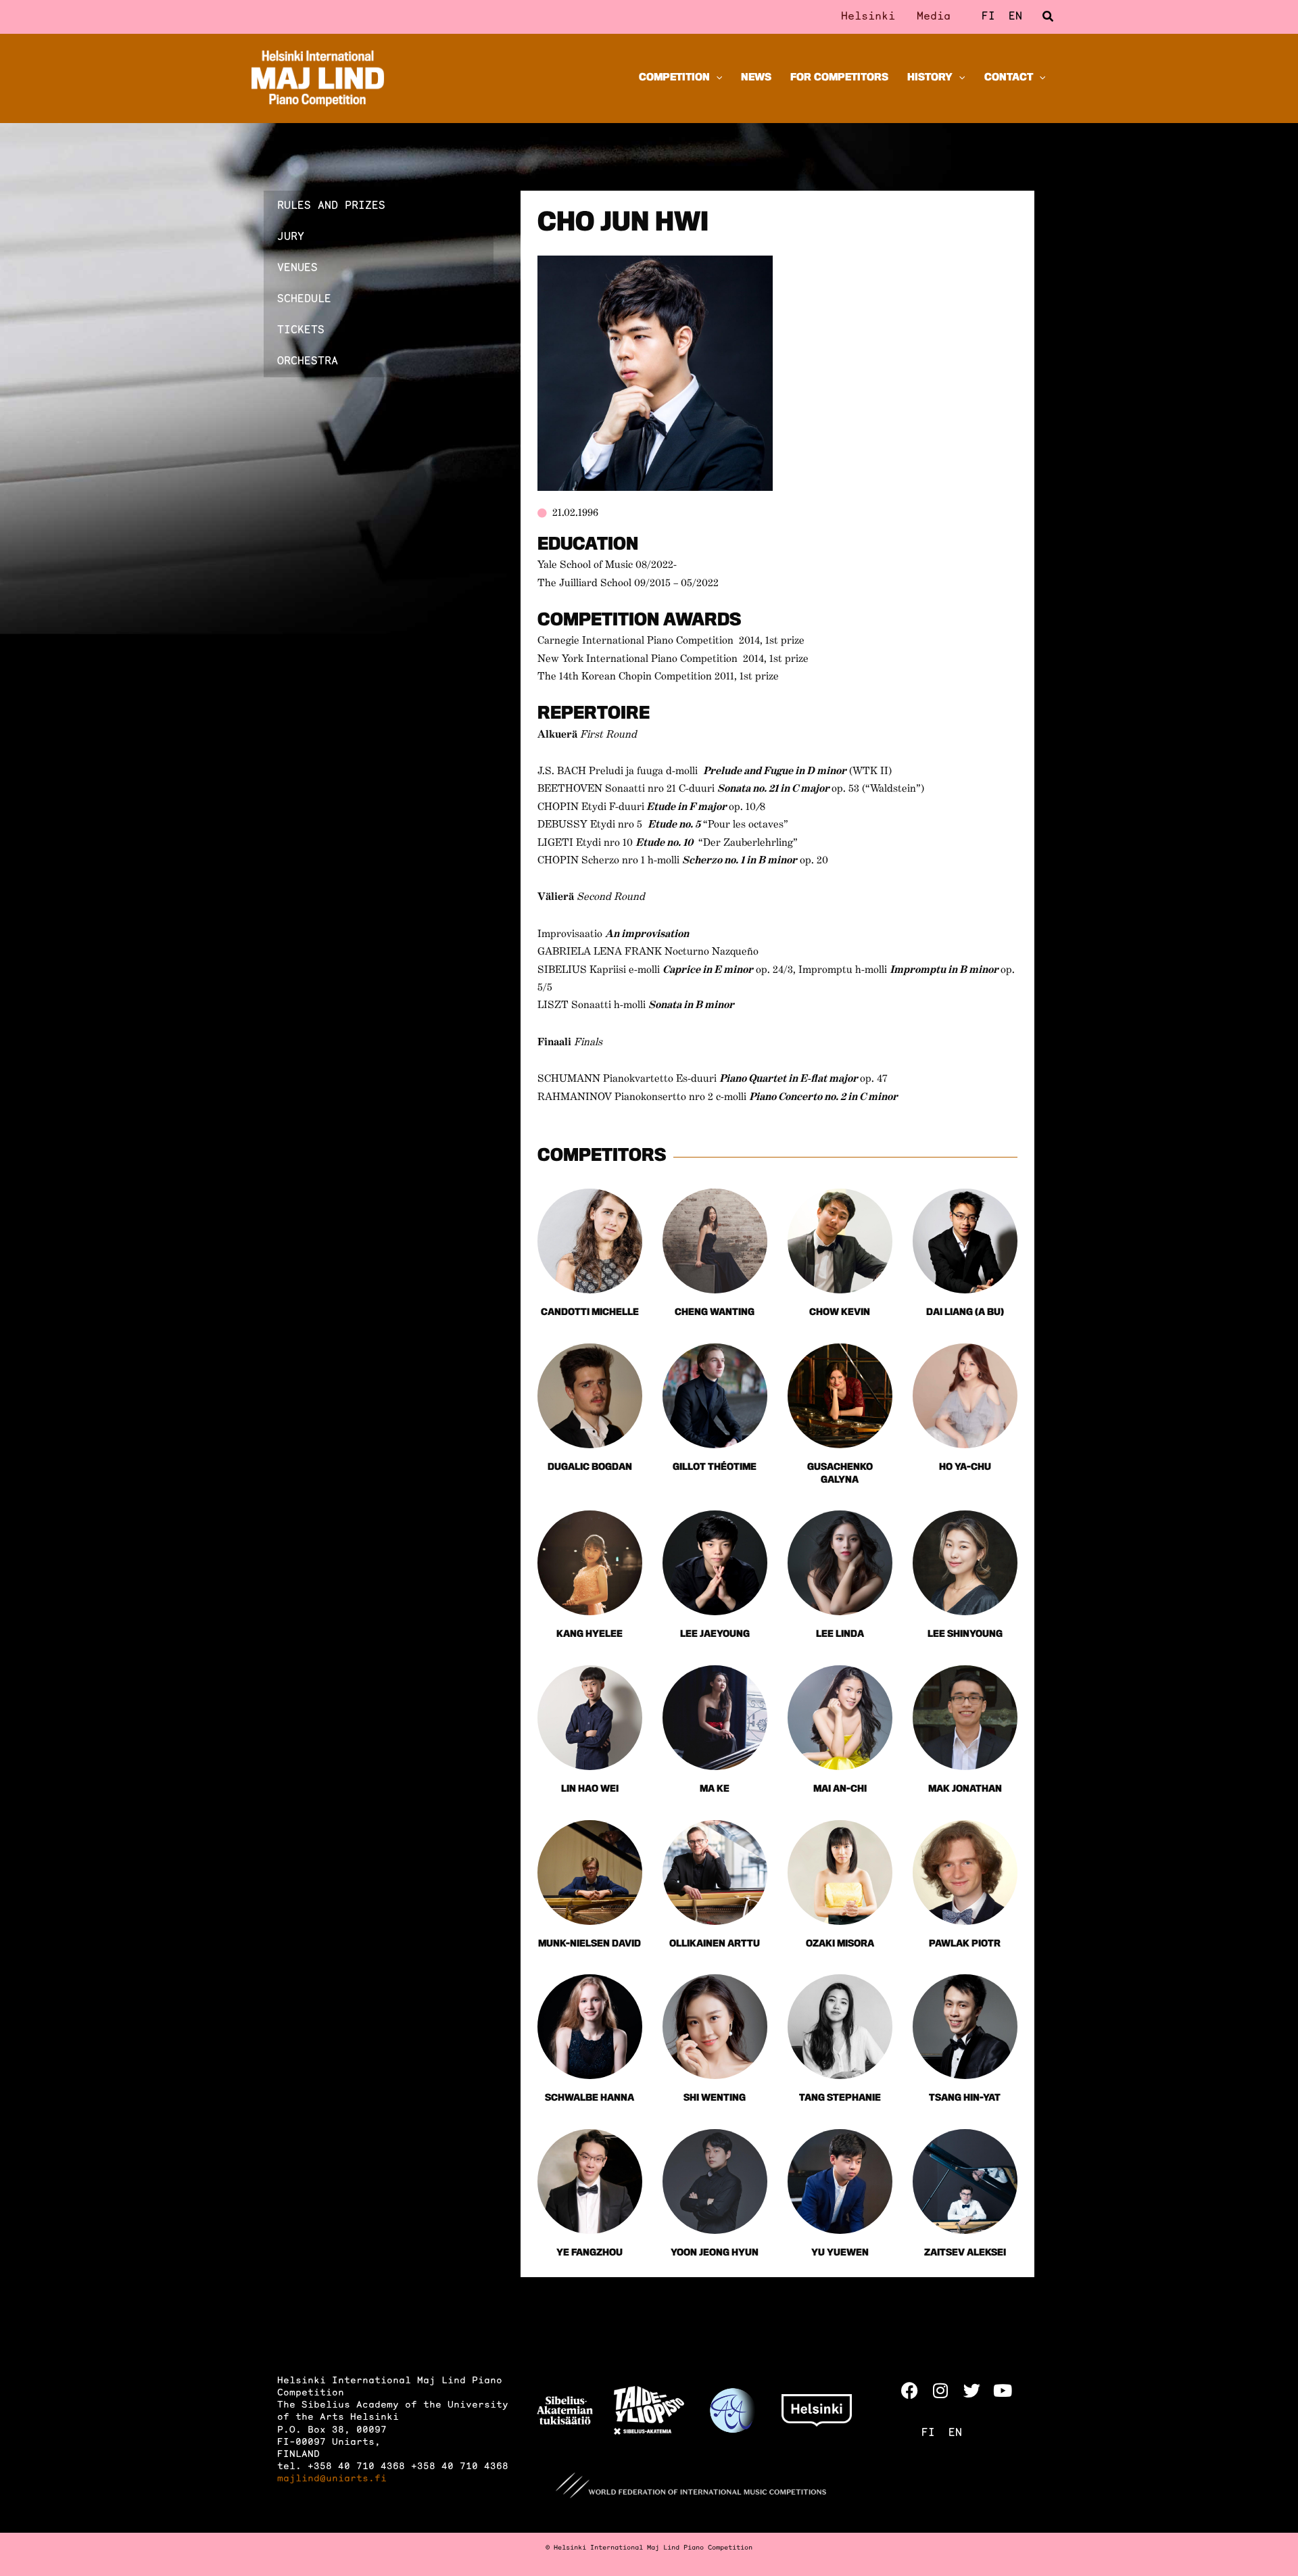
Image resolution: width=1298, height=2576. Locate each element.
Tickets (301, 331)
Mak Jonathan (965, 1789)
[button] (1049, 17)
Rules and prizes (331, 206)
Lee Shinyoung (965, 1635)
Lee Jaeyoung (715, 1635)
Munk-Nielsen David (590, 1944)
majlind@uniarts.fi (332, 2479)
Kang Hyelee (590, 1635)
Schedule (304, 300)
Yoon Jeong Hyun (715, 2253)
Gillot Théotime (715, 1468)
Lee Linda (840, 1635)
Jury (291, 237)
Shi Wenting (715, 2098)
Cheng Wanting (715, 1313)
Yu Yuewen (840, 2253)
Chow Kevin (840, 1313)
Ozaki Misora (840, 1944)
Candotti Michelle (590, 1313)
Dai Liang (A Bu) (965, 1313)
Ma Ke (715, 1789)
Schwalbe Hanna (590, 2098)
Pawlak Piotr (965, 1944)
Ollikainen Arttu (715, 1944)
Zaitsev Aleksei (965, 2253)
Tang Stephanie (840, 2098)
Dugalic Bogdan (590, 1468)
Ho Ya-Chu (965, 1468)
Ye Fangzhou (590, 2253)
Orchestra (308, 362)
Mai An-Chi (840, 1789)
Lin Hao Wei (590, 1789)
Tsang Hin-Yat (965, 2098)
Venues (297, 268)
